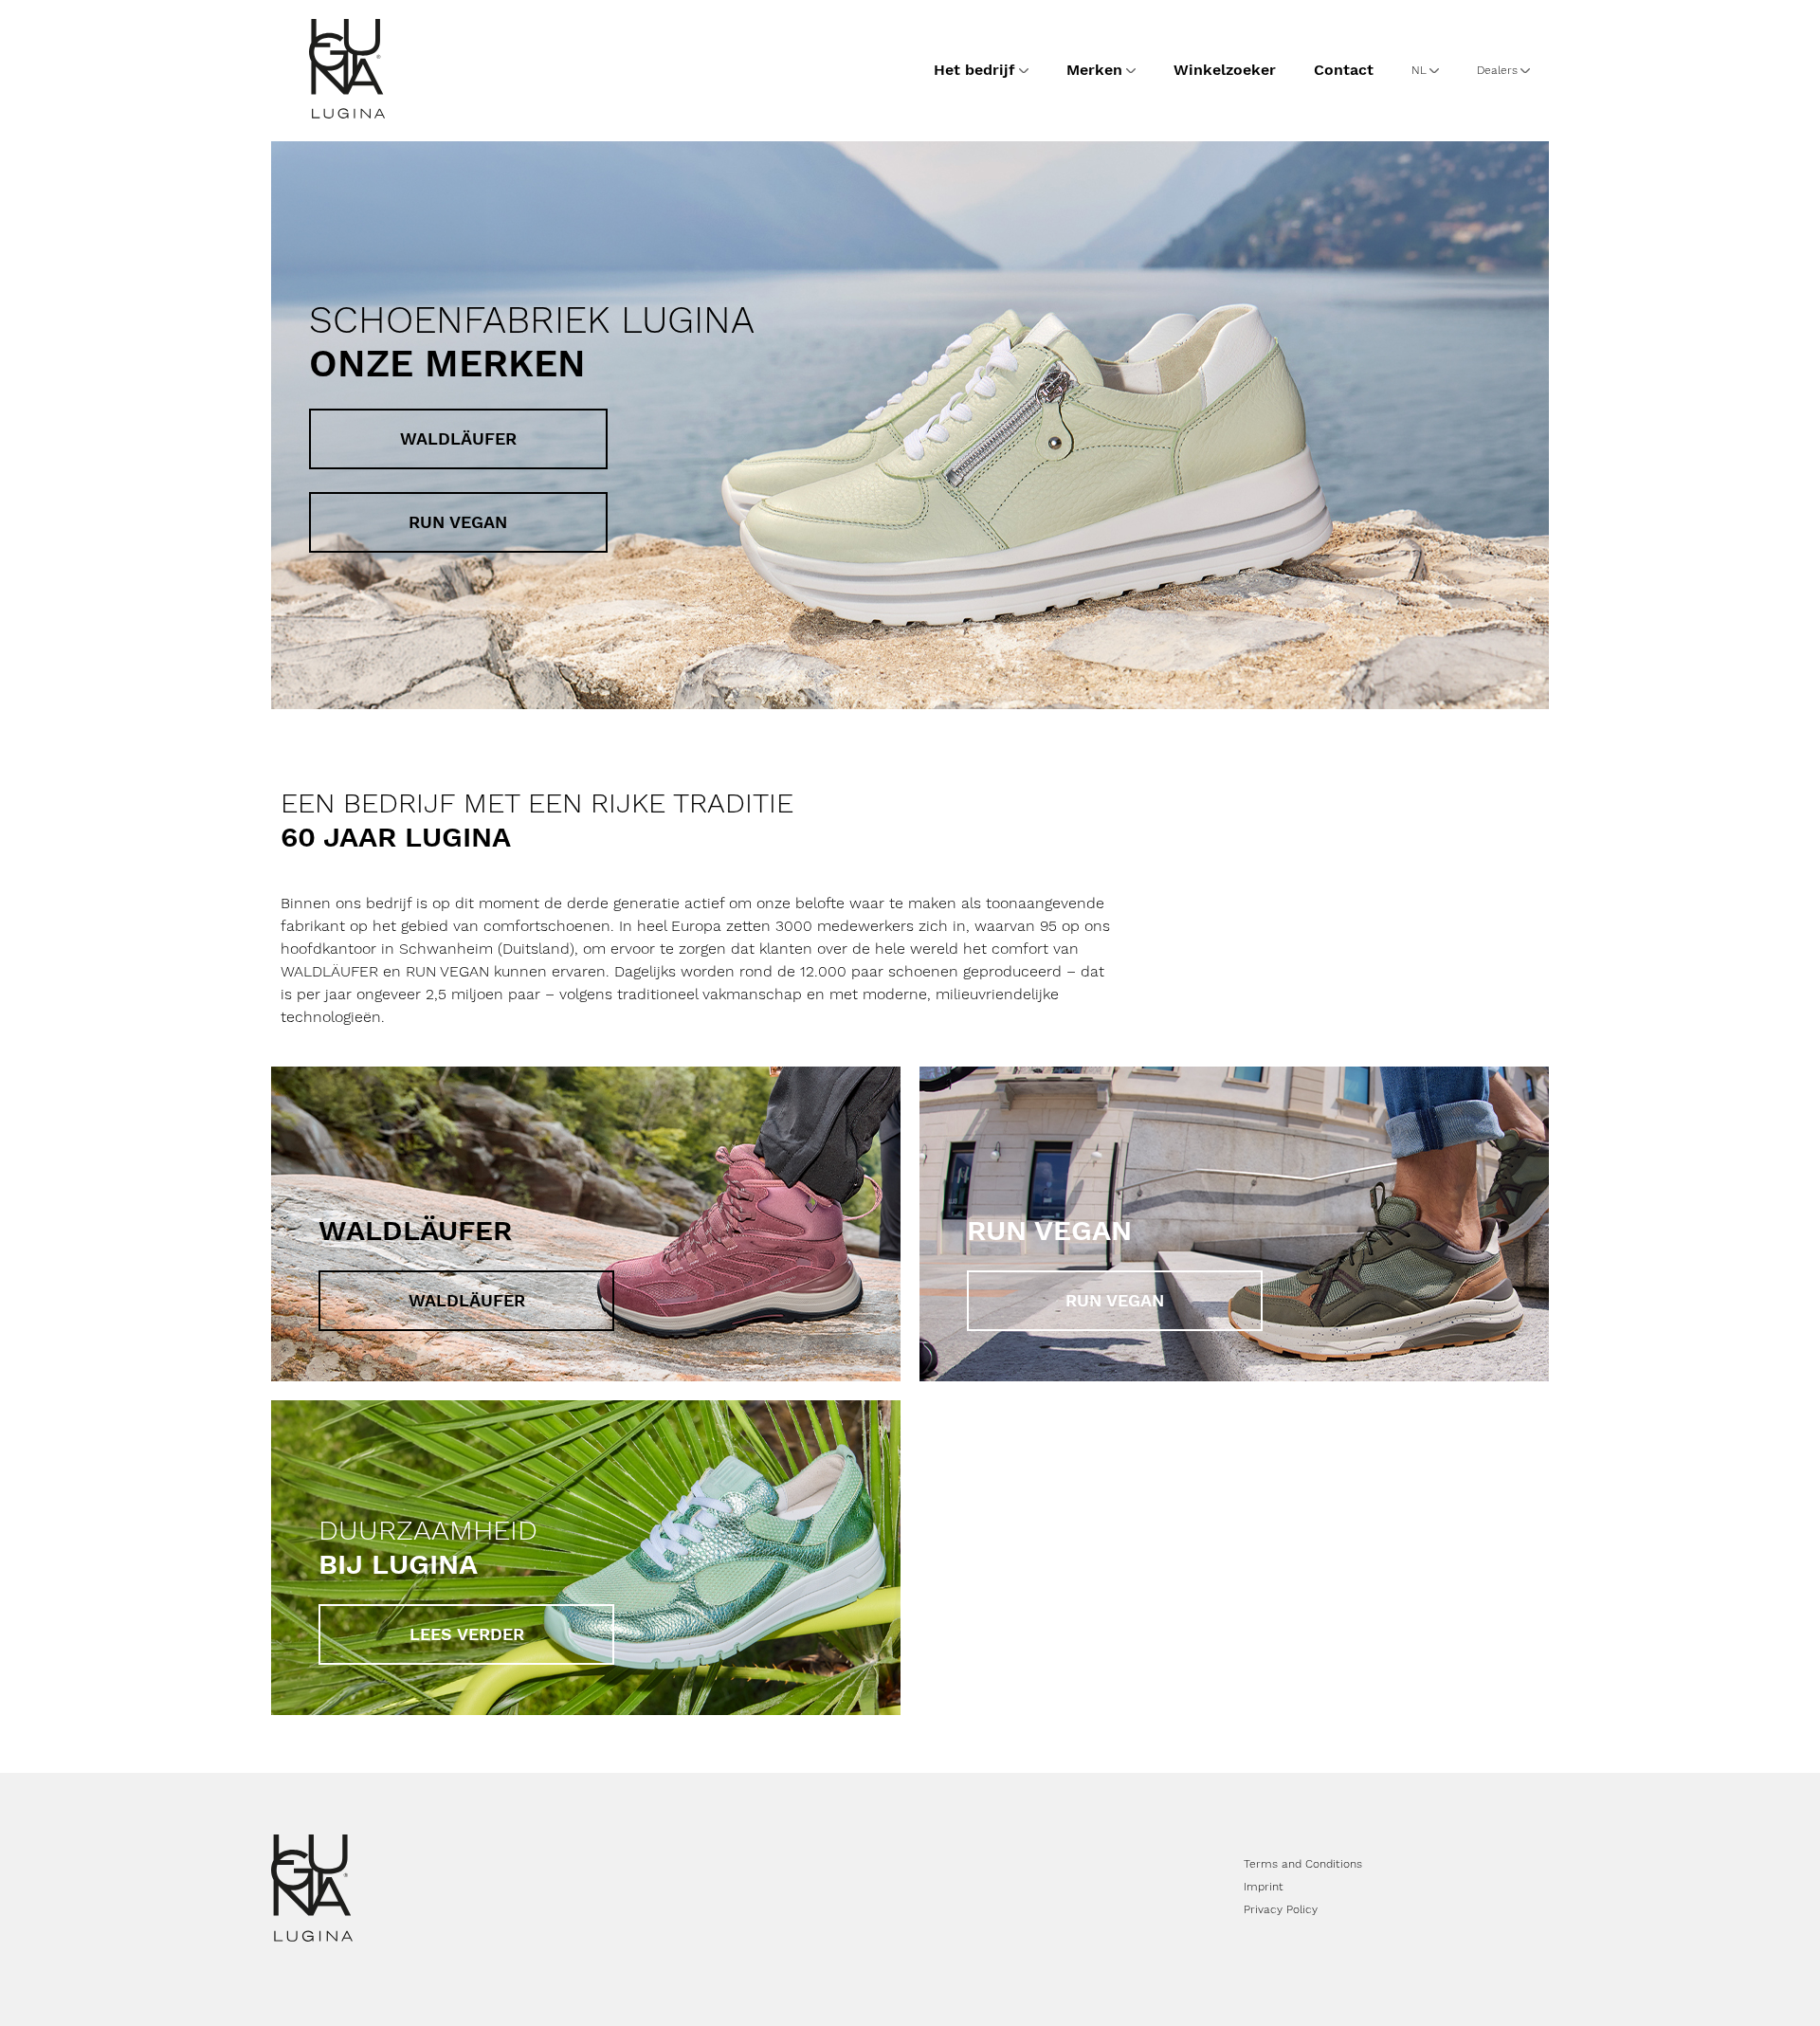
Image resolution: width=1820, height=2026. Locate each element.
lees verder (467, 1634)
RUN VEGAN (458, 522)
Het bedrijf (974, 70)
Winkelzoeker (1225, 70)
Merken (1094, 70)
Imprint (1264, 1887)
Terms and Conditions (1303, 1864)
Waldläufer (458, 438)
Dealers (1497, 70)
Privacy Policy (1281, 1909)
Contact (1344, 70)
